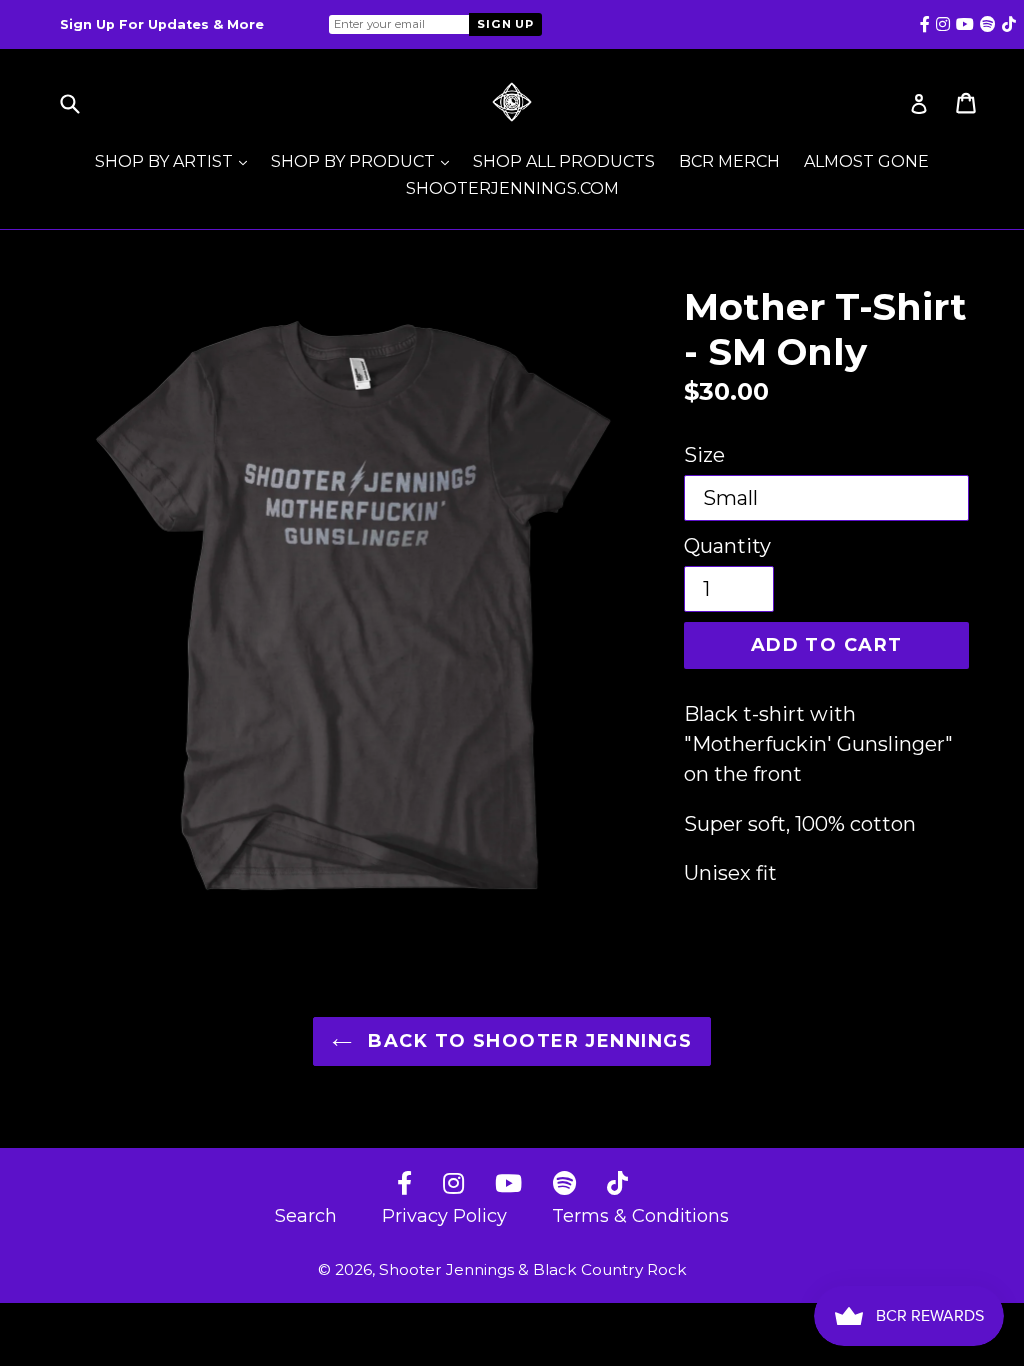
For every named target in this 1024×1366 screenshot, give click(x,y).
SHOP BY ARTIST (176, 161)
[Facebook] (404, 1185)
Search (306, 1216)
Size (704, 455)
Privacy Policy (444, 1216)
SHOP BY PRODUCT (365, 161)
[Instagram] (453, 1185)
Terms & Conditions (640, 1216)
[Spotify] (564, 1185)
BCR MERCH (729, 161)
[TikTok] (617, 1185)
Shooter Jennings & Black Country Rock (533, 1269)
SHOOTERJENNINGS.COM (512, 188)
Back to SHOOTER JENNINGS (527, 1041)
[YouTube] (508, 1185)
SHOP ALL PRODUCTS (564, 161)
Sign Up (505, 24)
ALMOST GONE (866, 161)
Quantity (727, 546)
